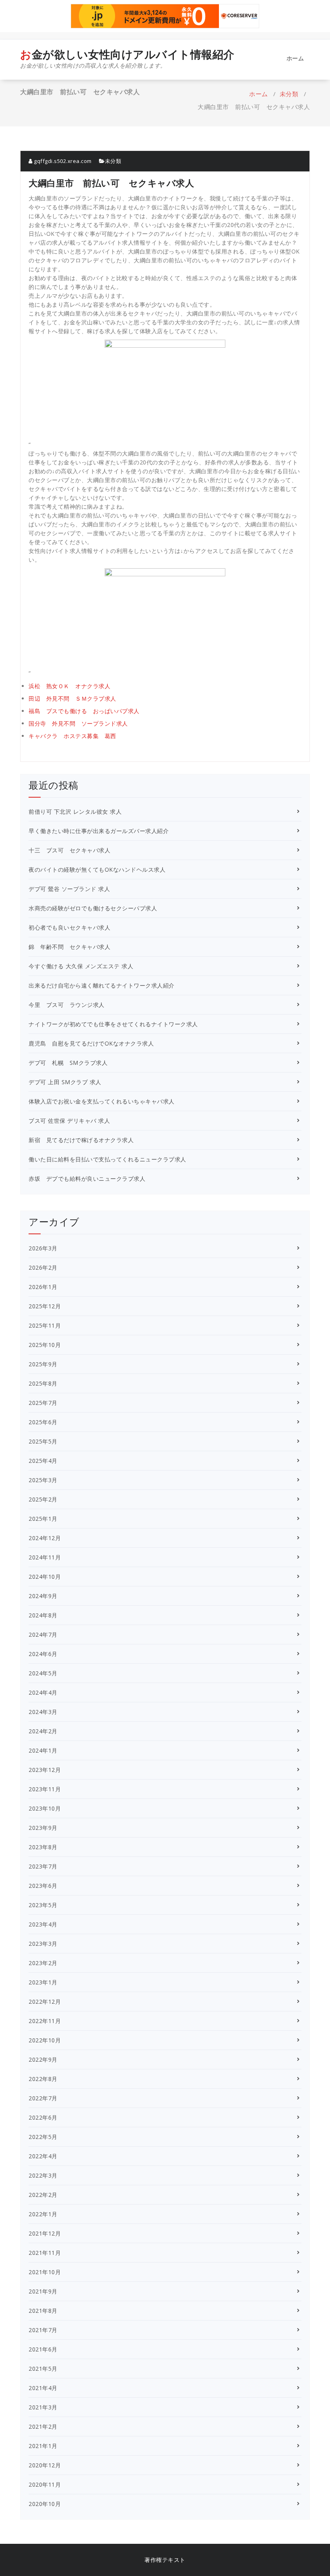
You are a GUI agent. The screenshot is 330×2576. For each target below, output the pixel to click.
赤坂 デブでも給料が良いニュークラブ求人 (87, 1179)
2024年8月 (43, 1615)
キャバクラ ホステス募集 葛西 (72, 736)
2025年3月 (43, 1480)
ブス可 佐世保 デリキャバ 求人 (69, 1121)
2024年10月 (45, 1577)
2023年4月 (43, 1924)
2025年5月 (43, 1441)
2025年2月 (43, 1499)
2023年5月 (43, 1905)
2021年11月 (45, 2253)
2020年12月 (45, 2465)
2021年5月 (43, 2369)
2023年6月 (43, 1886)
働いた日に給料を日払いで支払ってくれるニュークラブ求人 (107, 1159)
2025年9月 (43, 1364)
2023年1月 (43, 1982)
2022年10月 (45, 2040)
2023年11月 (45, 1789)
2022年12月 (45, 2002)
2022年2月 (43, 2195)
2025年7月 (43, 1403)
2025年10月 (45, 1345)
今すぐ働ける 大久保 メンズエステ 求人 (81, 966)
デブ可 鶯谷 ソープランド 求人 (69, 889)
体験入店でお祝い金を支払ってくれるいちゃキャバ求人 (102, 1101)
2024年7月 (43, 1634)
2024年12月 (45, 1538)
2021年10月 (45, 2272)
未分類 (289, 94)
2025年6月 (43, 1422)
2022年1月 (43, 2214)
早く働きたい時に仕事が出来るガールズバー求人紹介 (99, 831)
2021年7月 (43, 2330)
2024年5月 (43, 1673)
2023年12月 (45, 1770)
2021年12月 (45, 2233)
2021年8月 (43, 2311)
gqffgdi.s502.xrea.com (62, 161)
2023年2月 (43, 1963)
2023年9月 (43, 1828)
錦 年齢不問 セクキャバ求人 (69, 947)
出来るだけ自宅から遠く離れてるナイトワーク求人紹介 (102, 985)
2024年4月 (43, 1692)
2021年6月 (43, 2349)
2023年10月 (45, 1808)
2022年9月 (43, 2059)
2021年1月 (43, 2446)
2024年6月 (43, 1654)
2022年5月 (43, 2137)
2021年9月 (43, 2291)
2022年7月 (43, 2098)
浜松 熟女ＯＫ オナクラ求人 (69, 686)
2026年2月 (43, 1267)
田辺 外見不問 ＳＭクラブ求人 (72, 698)
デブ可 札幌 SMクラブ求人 (68, 1063)
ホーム (295, 58)
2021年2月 (43, 2426)
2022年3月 (43, 2175)
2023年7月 (43, 1866)
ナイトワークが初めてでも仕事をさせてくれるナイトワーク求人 (113, 1024)
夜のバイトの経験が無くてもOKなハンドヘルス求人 (97, 869)
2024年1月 (43, 1750)
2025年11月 (45, 1325)
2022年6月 (43, 2117)
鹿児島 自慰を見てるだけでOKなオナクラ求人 (91, 1043)
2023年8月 (43, 1847)
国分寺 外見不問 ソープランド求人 (78, 723)
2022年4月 (43, 2156)
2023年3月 (43, 1944)
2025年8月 (43, 1383)
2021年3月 (43, 2407)
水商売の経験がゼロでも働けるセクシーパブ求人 (93, 908)
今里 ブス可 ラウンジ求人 (67, 1005)
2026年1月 (43, 1287)
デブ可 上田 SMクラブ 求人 (65, 1082)
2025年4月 (43, 1461)
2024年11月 (45, 1557)
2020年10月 (45, 2504)
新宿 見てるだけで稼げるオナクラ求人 (81, 1140)
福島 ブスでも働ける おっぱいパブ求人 (84, 711)
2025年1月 (43, 1519)
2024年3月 (43, 1712)
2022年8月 (43, 2079)
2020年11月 (45, 2484)
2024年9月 (43, 1596)
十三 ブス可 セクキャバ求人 (69, 850)
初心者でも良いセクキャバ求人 (69, 927)
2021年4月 (43, 2388)
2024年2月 (43, 1731)
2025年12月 (45, 1306)
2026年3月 (43, 1248)
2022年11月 (45, 2021)
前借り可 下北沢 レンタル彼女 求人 (75, 812)
